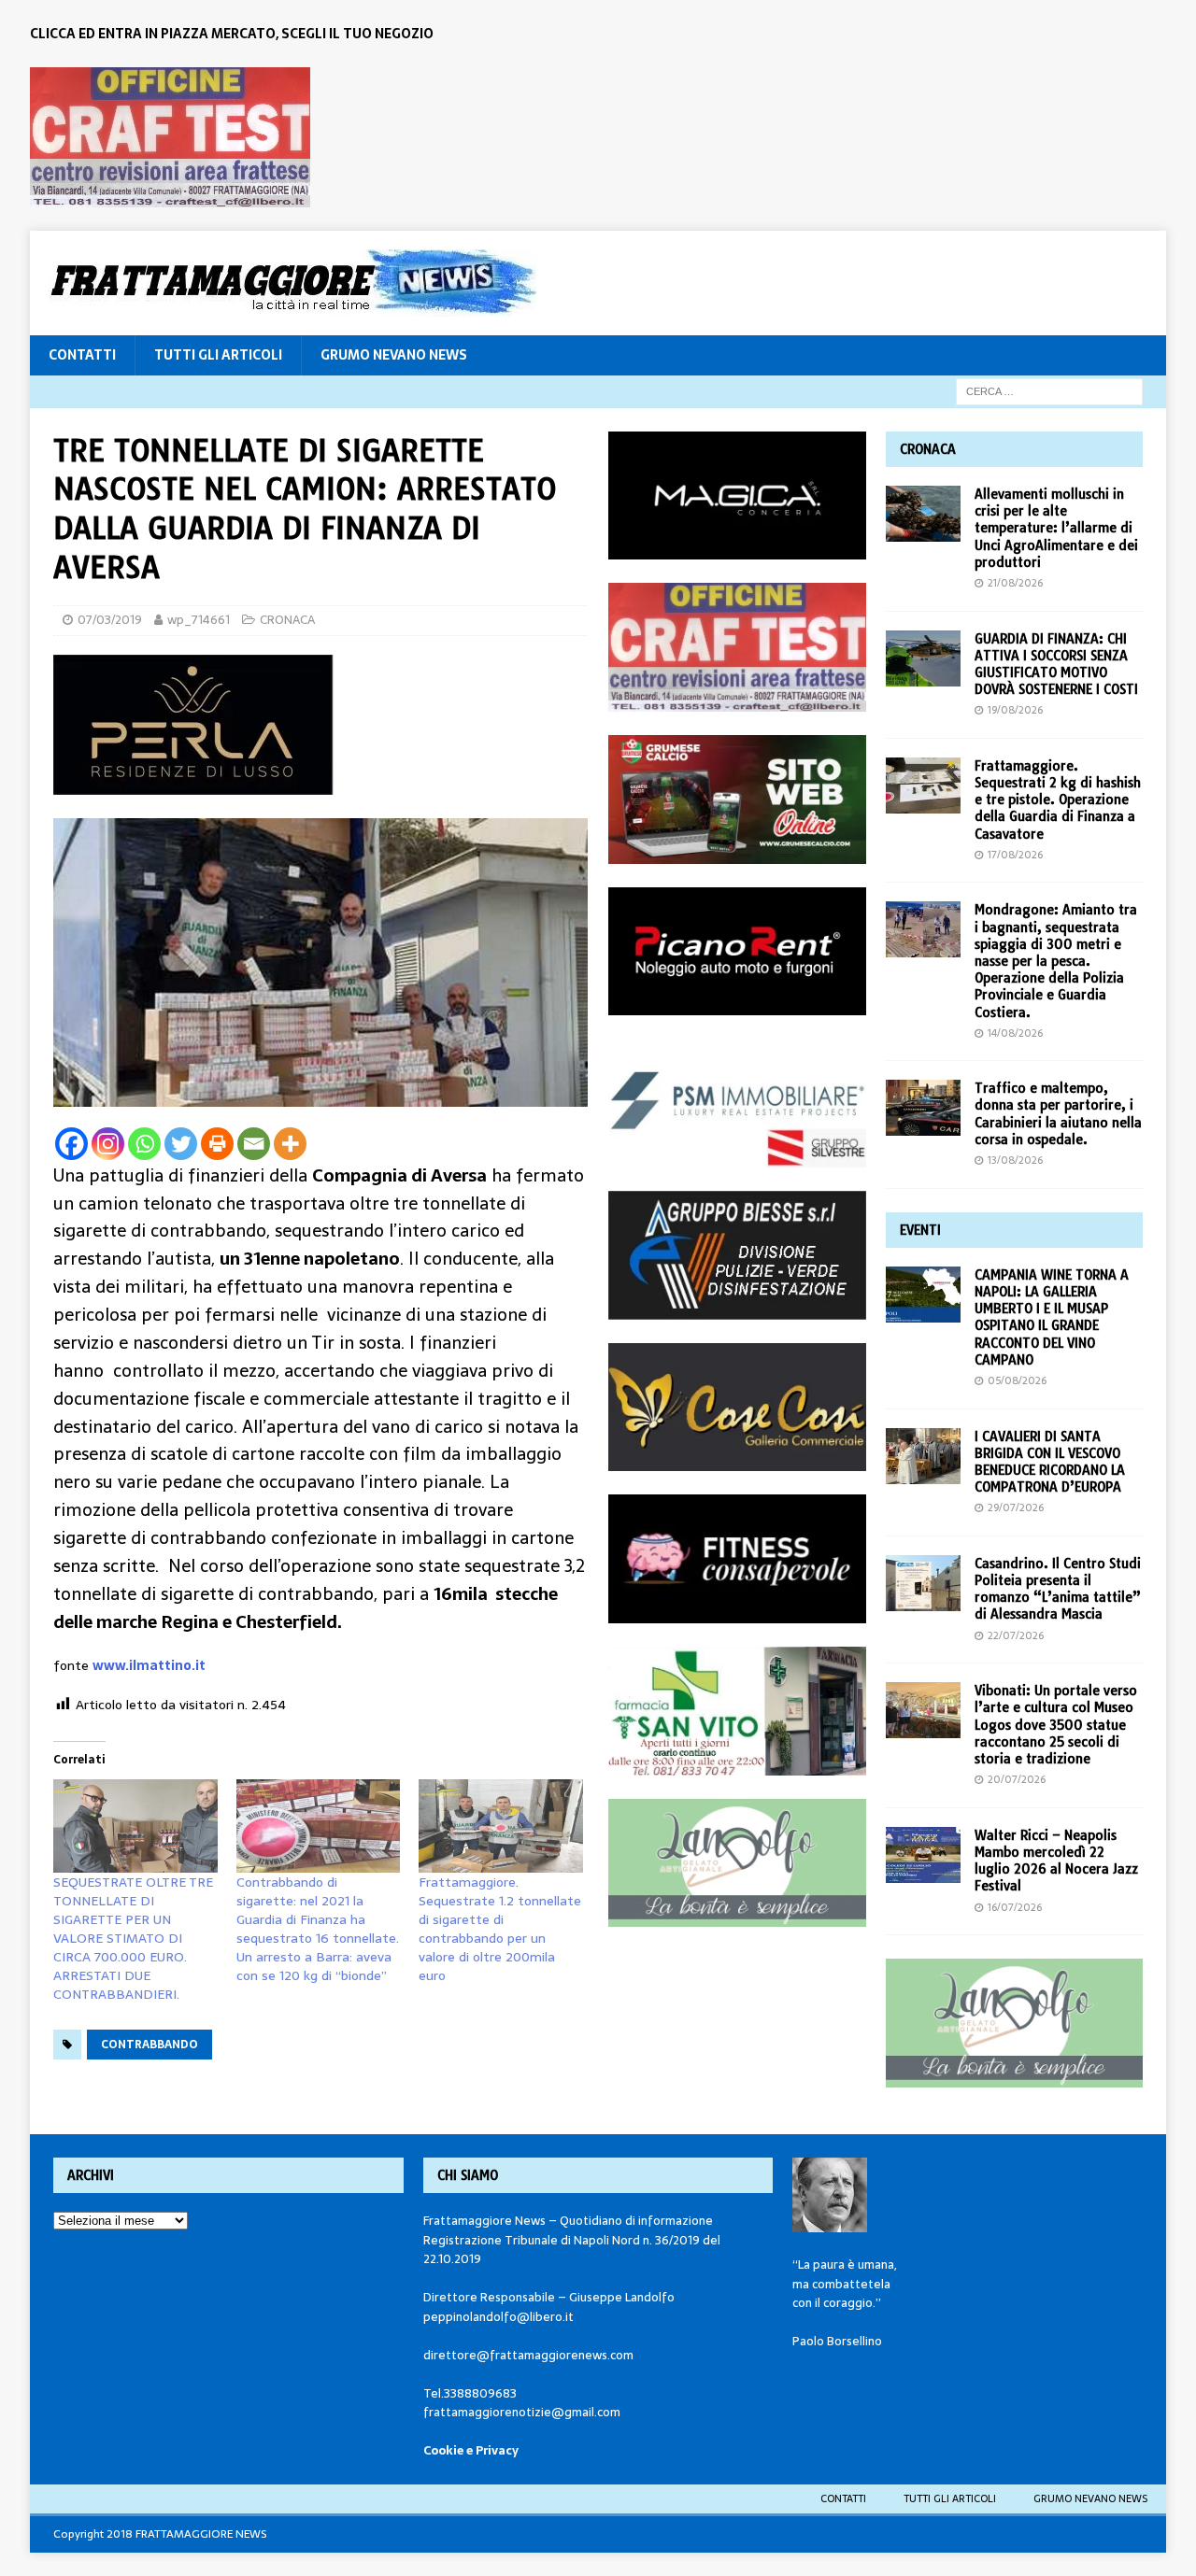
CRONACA (287, 620)
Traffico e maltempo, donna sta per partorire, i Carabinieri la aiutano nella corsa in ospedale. (1058, 1114)
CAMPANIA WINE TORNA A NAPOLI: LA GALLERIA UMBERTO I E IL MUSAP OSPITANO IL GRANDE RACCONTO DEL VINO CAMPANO (1052, 1317)
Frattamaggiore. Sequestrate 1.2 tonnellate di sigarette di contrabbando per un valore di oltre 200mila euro (500, 1929)
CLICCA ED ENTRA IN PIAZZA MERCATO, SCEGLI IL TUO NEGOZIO (232, 34)
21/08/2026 (1015, 583)
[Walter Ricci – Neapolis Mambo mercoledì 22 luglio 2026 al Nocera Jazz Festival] (923, 1855)
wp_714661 (199, 620)
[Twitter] (181, 1144)
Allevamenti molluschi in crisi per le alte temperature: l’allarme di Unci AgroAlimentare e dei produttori (1056, 528)
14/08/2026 (1015, 1033)
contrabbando (149, 2045)
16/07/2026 (1015, 1907)
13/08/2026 (1015, 1160)
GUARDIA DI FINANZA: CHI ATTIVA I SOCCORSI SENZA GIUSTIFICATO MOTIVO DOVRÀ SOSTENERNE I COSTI (1056, 665)
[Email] (254, 1144)
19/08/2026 (1015, 710)
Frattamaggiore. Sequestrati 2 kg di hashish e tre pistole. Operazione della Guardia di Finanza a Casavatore (1058, 800)
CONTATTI (82, 355)
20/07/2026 (1017, 1779)
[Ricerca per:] (1049, 390)
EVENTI (920, 1230)
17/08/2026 (1015, 855)
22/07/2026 (1016, 1635)
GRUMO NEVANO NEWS (394, 355)
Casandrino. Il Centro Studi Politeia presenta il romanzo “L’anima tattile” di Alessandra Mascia (1058, 1589)
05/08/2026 (1017, 1380)
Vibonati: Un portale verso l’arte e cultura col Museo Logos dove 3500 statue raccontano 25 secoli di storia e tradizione (1056, 1725)
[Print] (217, 1144)
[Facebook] (71, 1144)
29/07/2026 (1016, 1507)
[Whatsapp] (144, 1144)
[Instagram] (108, 1144)
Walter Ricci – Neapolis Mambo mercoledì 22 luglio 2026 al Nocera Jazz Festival (1056, 1861)
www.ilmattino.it (149, 1665)
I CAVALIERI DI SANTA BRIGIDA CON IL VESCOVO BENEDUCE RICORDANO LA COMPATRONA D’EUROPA (1050, 1462)
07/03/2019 (110, 620)
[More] (290, 1144)
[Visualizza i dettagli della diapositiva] (170, 137)
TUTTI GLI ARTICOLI (218, 355)
